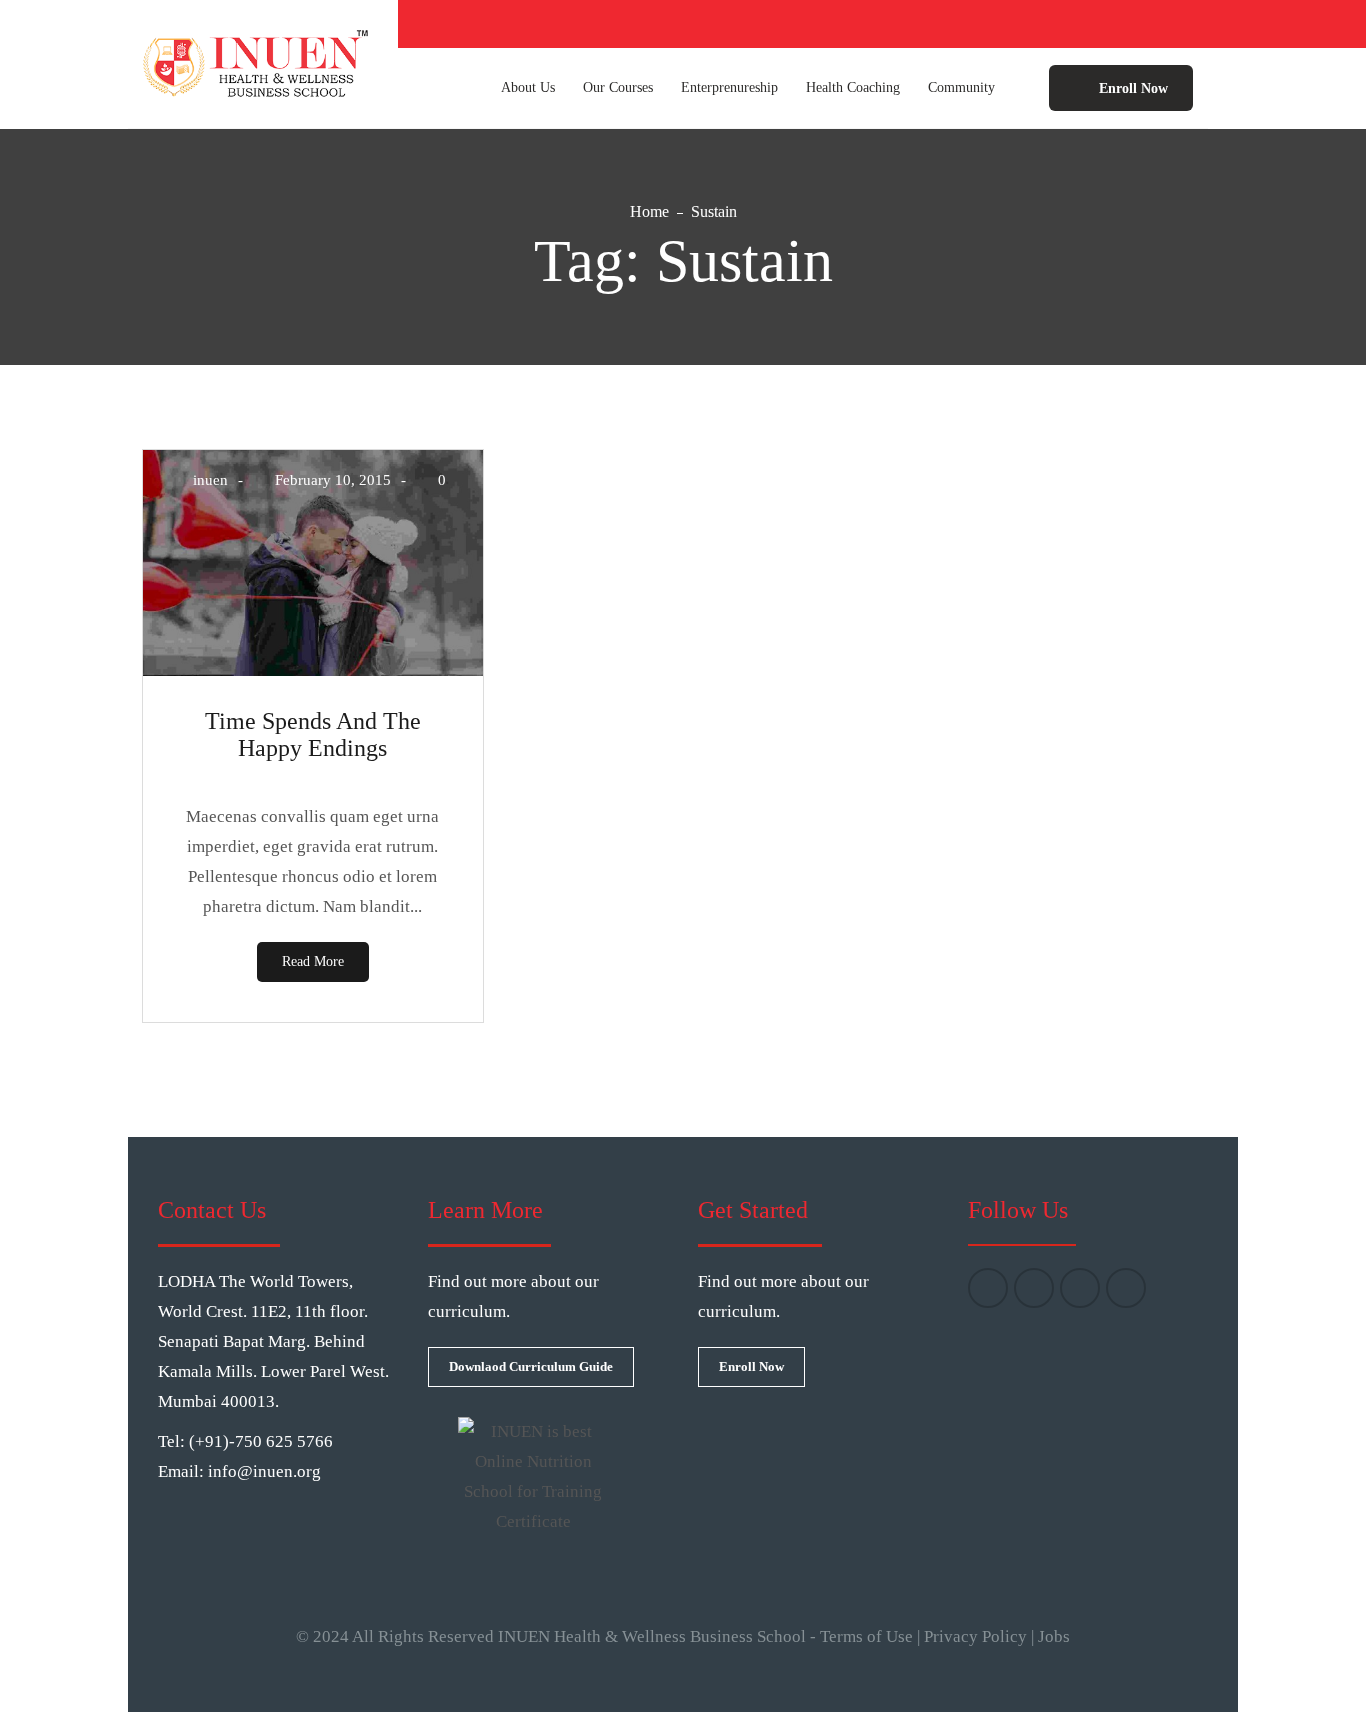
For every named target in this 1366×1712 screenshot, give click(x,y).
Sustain (714, 211)
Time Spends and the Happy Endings (313, 734)
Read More (313, 961)
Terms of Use (866, 1636)
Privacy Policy (975, 1636)
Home (649, 211)
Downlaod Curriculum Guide (531, 1366)
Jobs (1054, 1636)
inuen (210, 480)
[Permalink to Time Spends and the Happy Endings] (313, 670)
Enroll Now (1131, 88)
